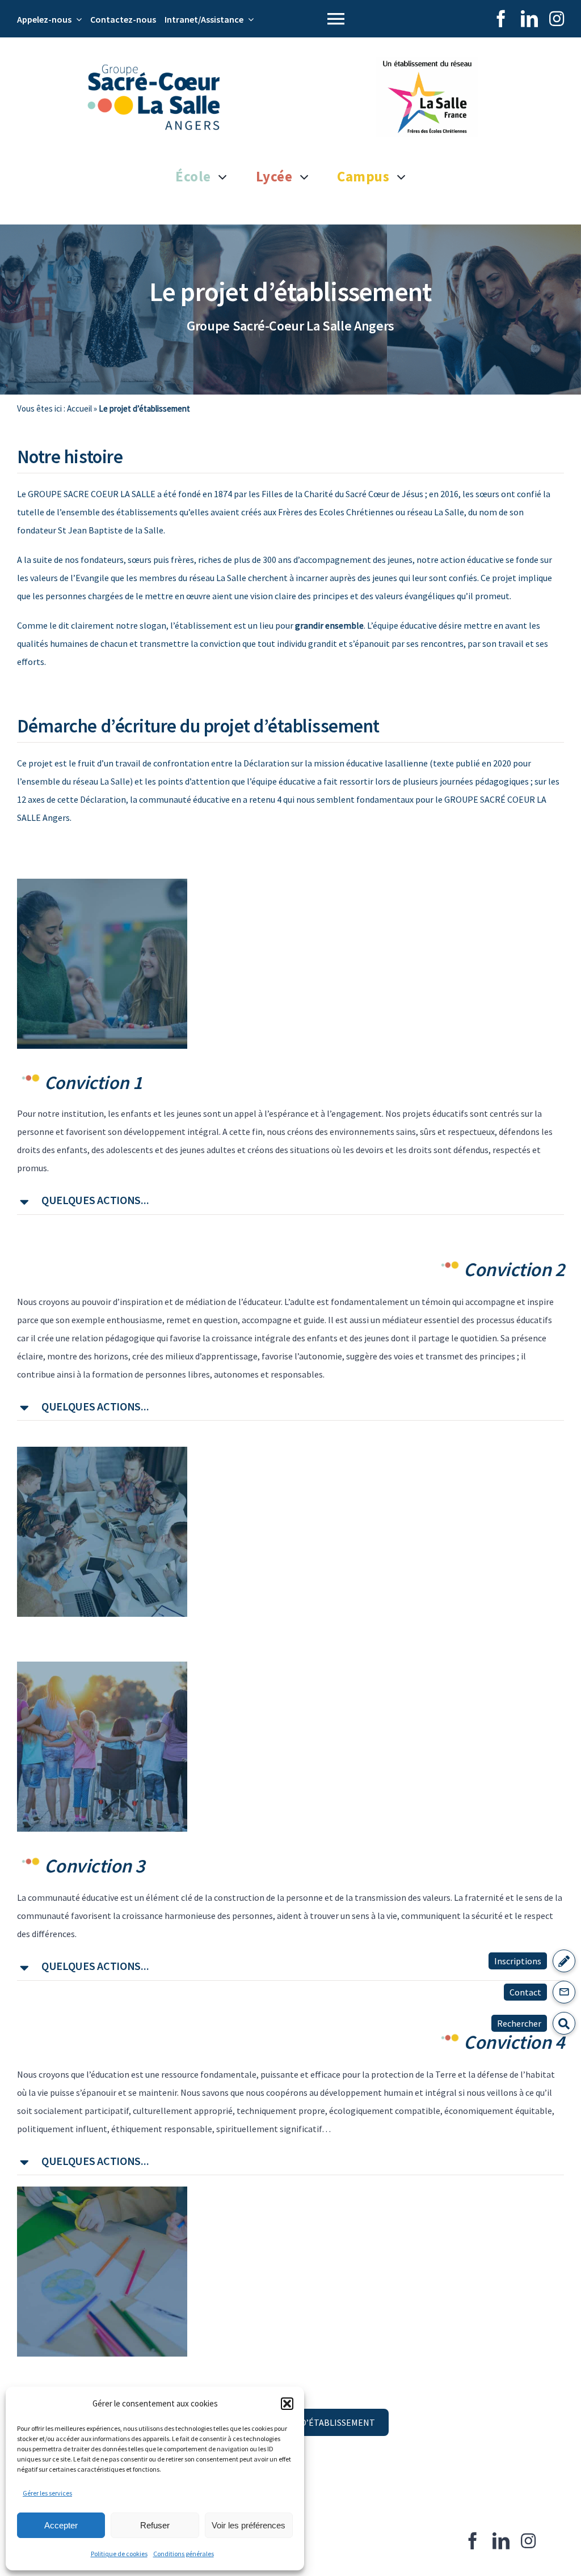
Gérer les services (47, 2493)
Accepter (61, 2525)
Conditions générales (184, 2554)
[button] (287, 2404)
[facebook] (501, 19)
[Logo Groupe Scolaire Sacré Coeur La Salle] (154, 69)
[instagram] (557, 19)
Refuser (155, 2525)
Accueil (79, 408)
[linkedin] (529, 19)
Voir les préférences (249, 2525)
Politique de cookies (119, 2554)
